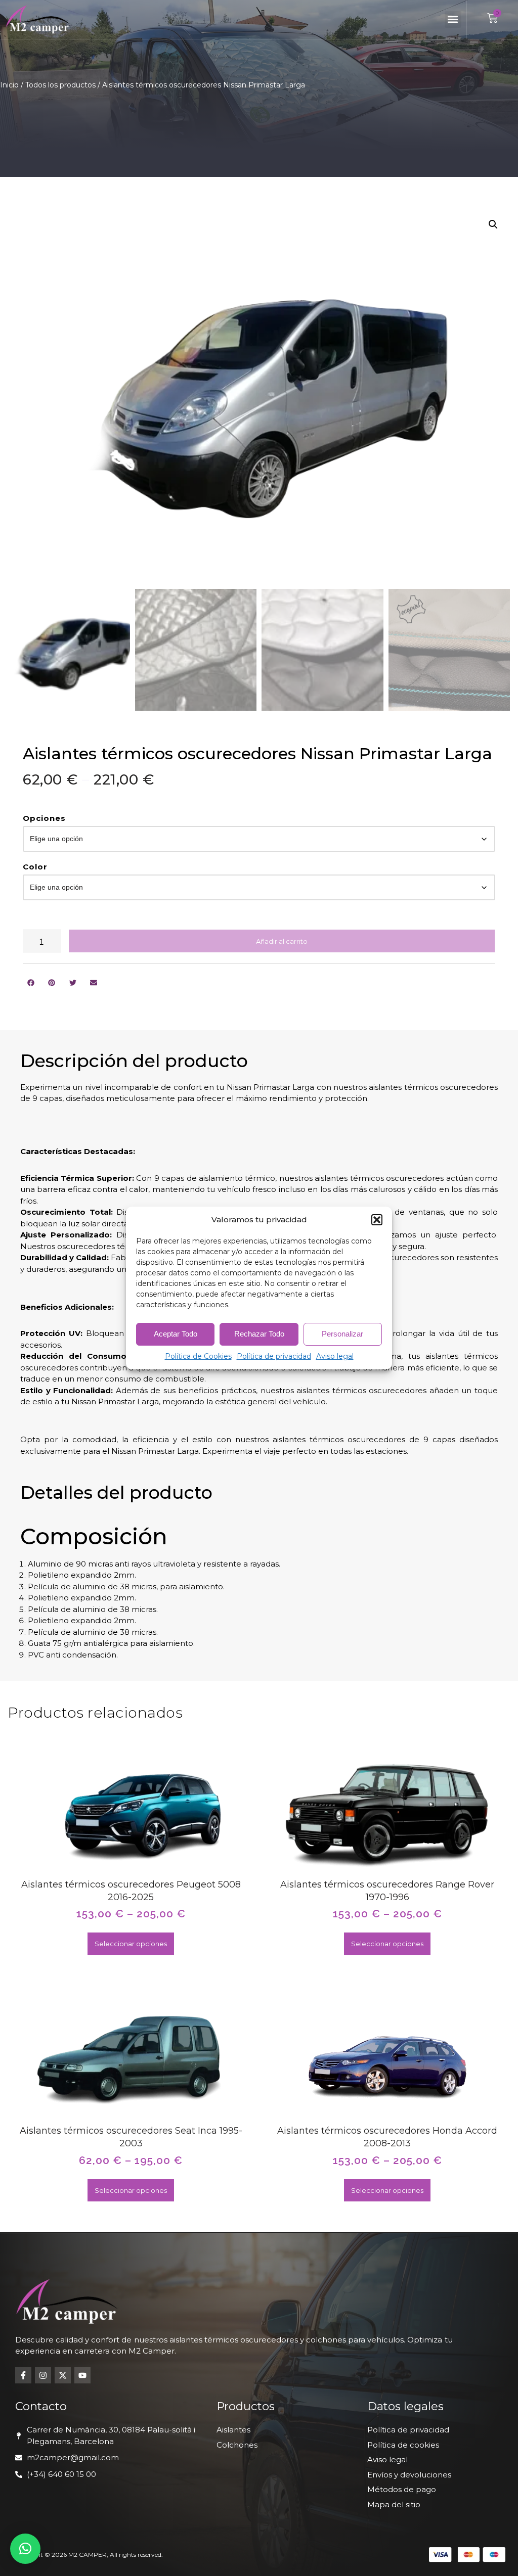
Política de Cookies (198, 1356)
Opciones (44, 818)
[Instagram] (43, 2375)
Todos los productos (60, 85)
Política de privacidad (274, 1356)
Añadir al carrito (282, 941)
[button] (377, 1220)
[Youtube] (82, 2375)
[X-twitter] (63, 2375)
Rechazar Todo (259, 1334)
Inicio (9, 85)
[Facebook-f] (23, 2375)
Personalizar (342, 1334)
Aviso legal (335, 1356)
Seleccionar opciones (131, 1944)
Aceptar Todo (176, 1334)
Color (35, 867)
